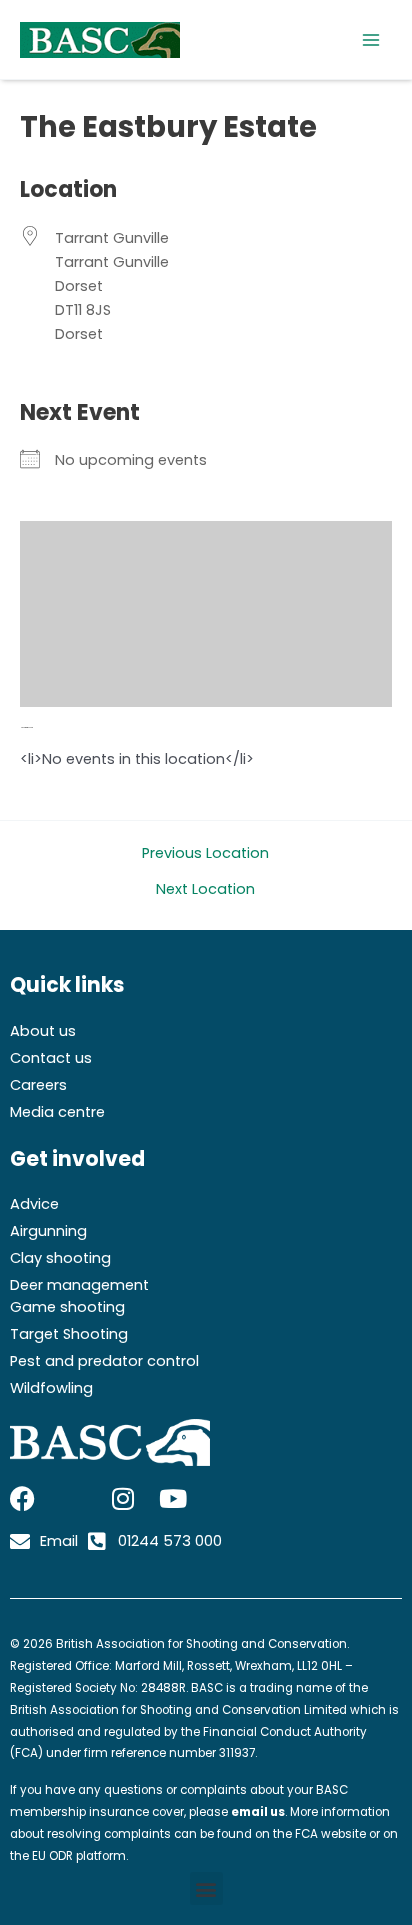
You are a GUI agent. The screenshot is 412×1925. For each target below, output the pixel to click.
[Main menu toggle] (371, 40)
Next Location (205, 889)
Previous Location (205, 853)
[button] (206, 1888)
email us (258, 1812)
